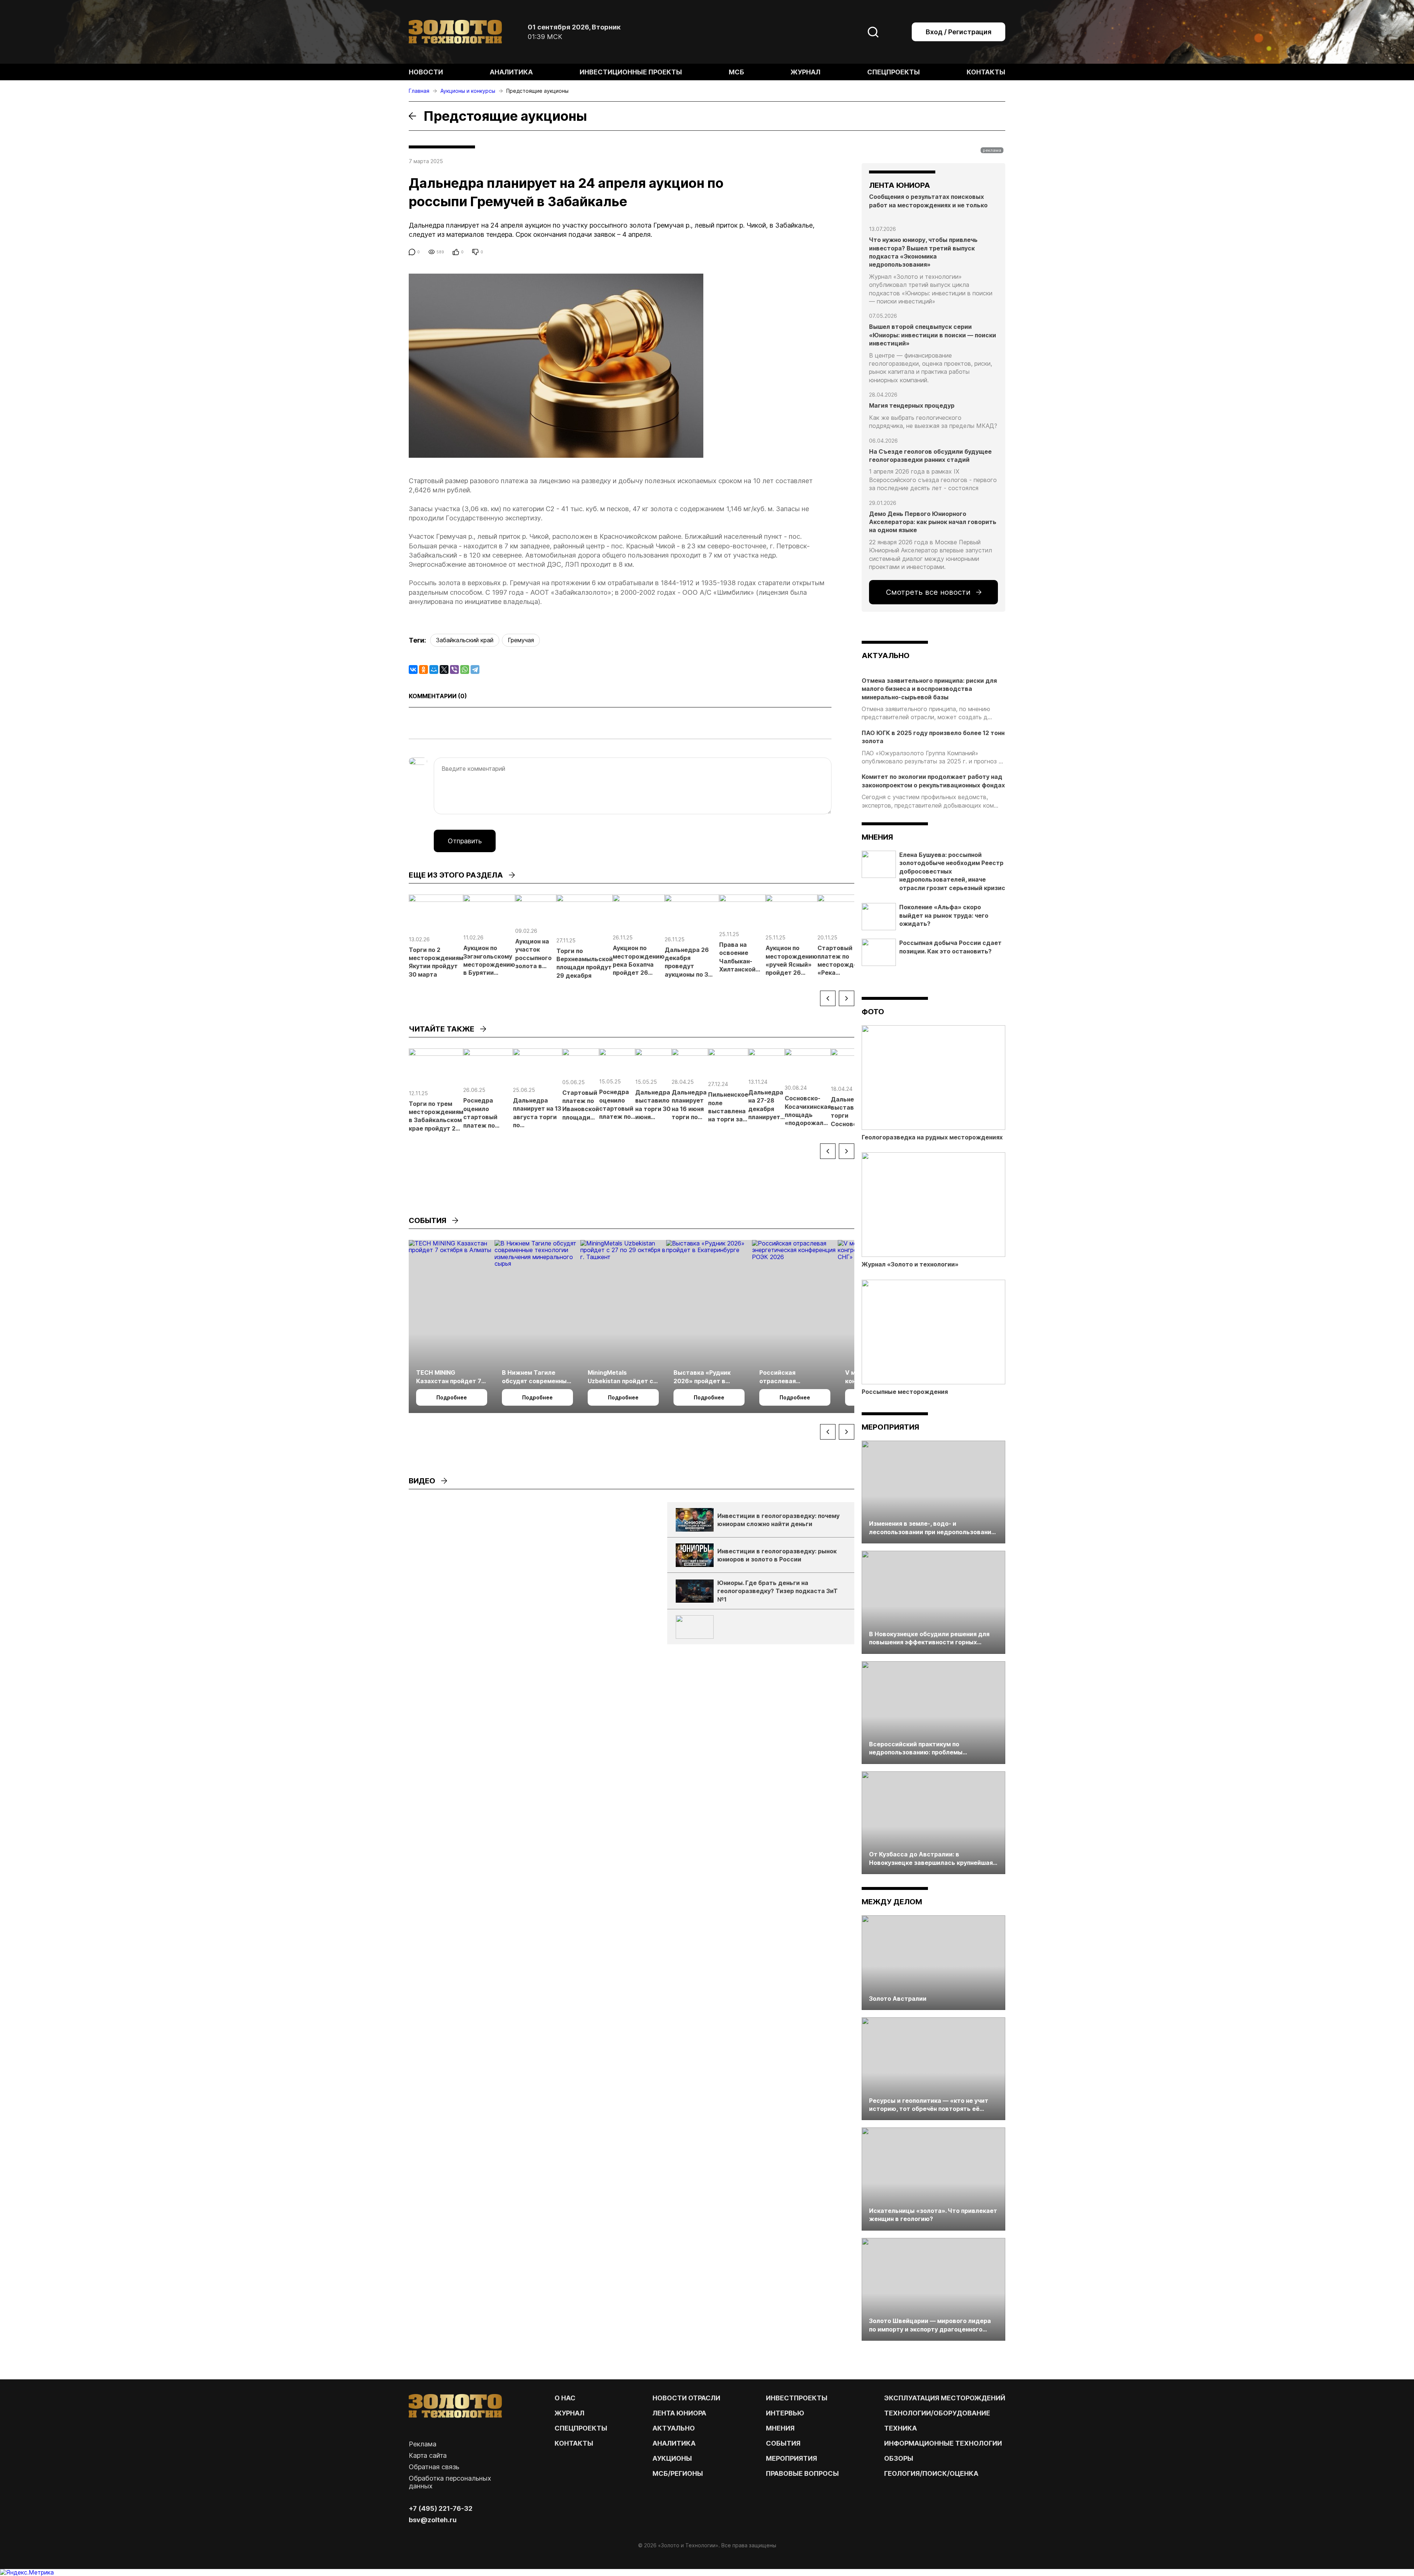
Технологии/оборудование (937, 2413)
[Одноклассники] (423, 670)
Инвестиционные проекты (631, 72)
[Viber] (454, 670)
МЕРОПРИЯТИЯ (792, 2458)
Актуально (674, 2428)
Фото (873, 1012)
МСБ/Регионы (678, 2473)
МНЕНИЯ (780, 2428)
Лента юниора (679, 2413)
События (783, 2443)
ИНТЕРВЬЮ (785, 2413)
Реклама (423, 2444)
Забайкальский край (465, 640)
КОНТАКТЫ (574, 2443)
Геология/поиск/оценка (931, 2473)
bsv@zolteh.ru (433, 2520)
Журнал (806, 72)
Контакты (986, 72)
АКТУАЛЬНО (886, 656)
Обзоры (899, 2458)
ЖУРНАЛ (569, 2413)
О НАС (565, 2398)
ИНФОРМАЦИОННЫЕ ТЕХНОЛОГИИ (943, 2443)
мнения (877, 837)
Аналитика (511, 72)
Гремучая (521, 640)
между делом (892, 1902)
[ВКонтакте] (413, 670)
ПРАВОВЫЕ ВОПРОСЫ (802, 2473)
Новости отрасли (686, 2398)
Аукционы (672, 2458)
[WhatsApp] (465, 670)
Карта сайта (428, 2455)
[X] (444, 670)
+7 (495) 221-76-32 (441, 2508)
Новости (426, 72)
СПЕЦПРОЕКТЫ (581, 2428)
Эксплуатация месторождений (945, 2398)
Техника (901, 2428)
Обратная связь (434, 2467)
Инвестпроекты (797, 2398)
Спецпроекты (894, 72)
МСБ (736, 72)
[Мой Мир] (434, 670)
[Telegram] (475, 670)
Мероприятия (890, 1427)
